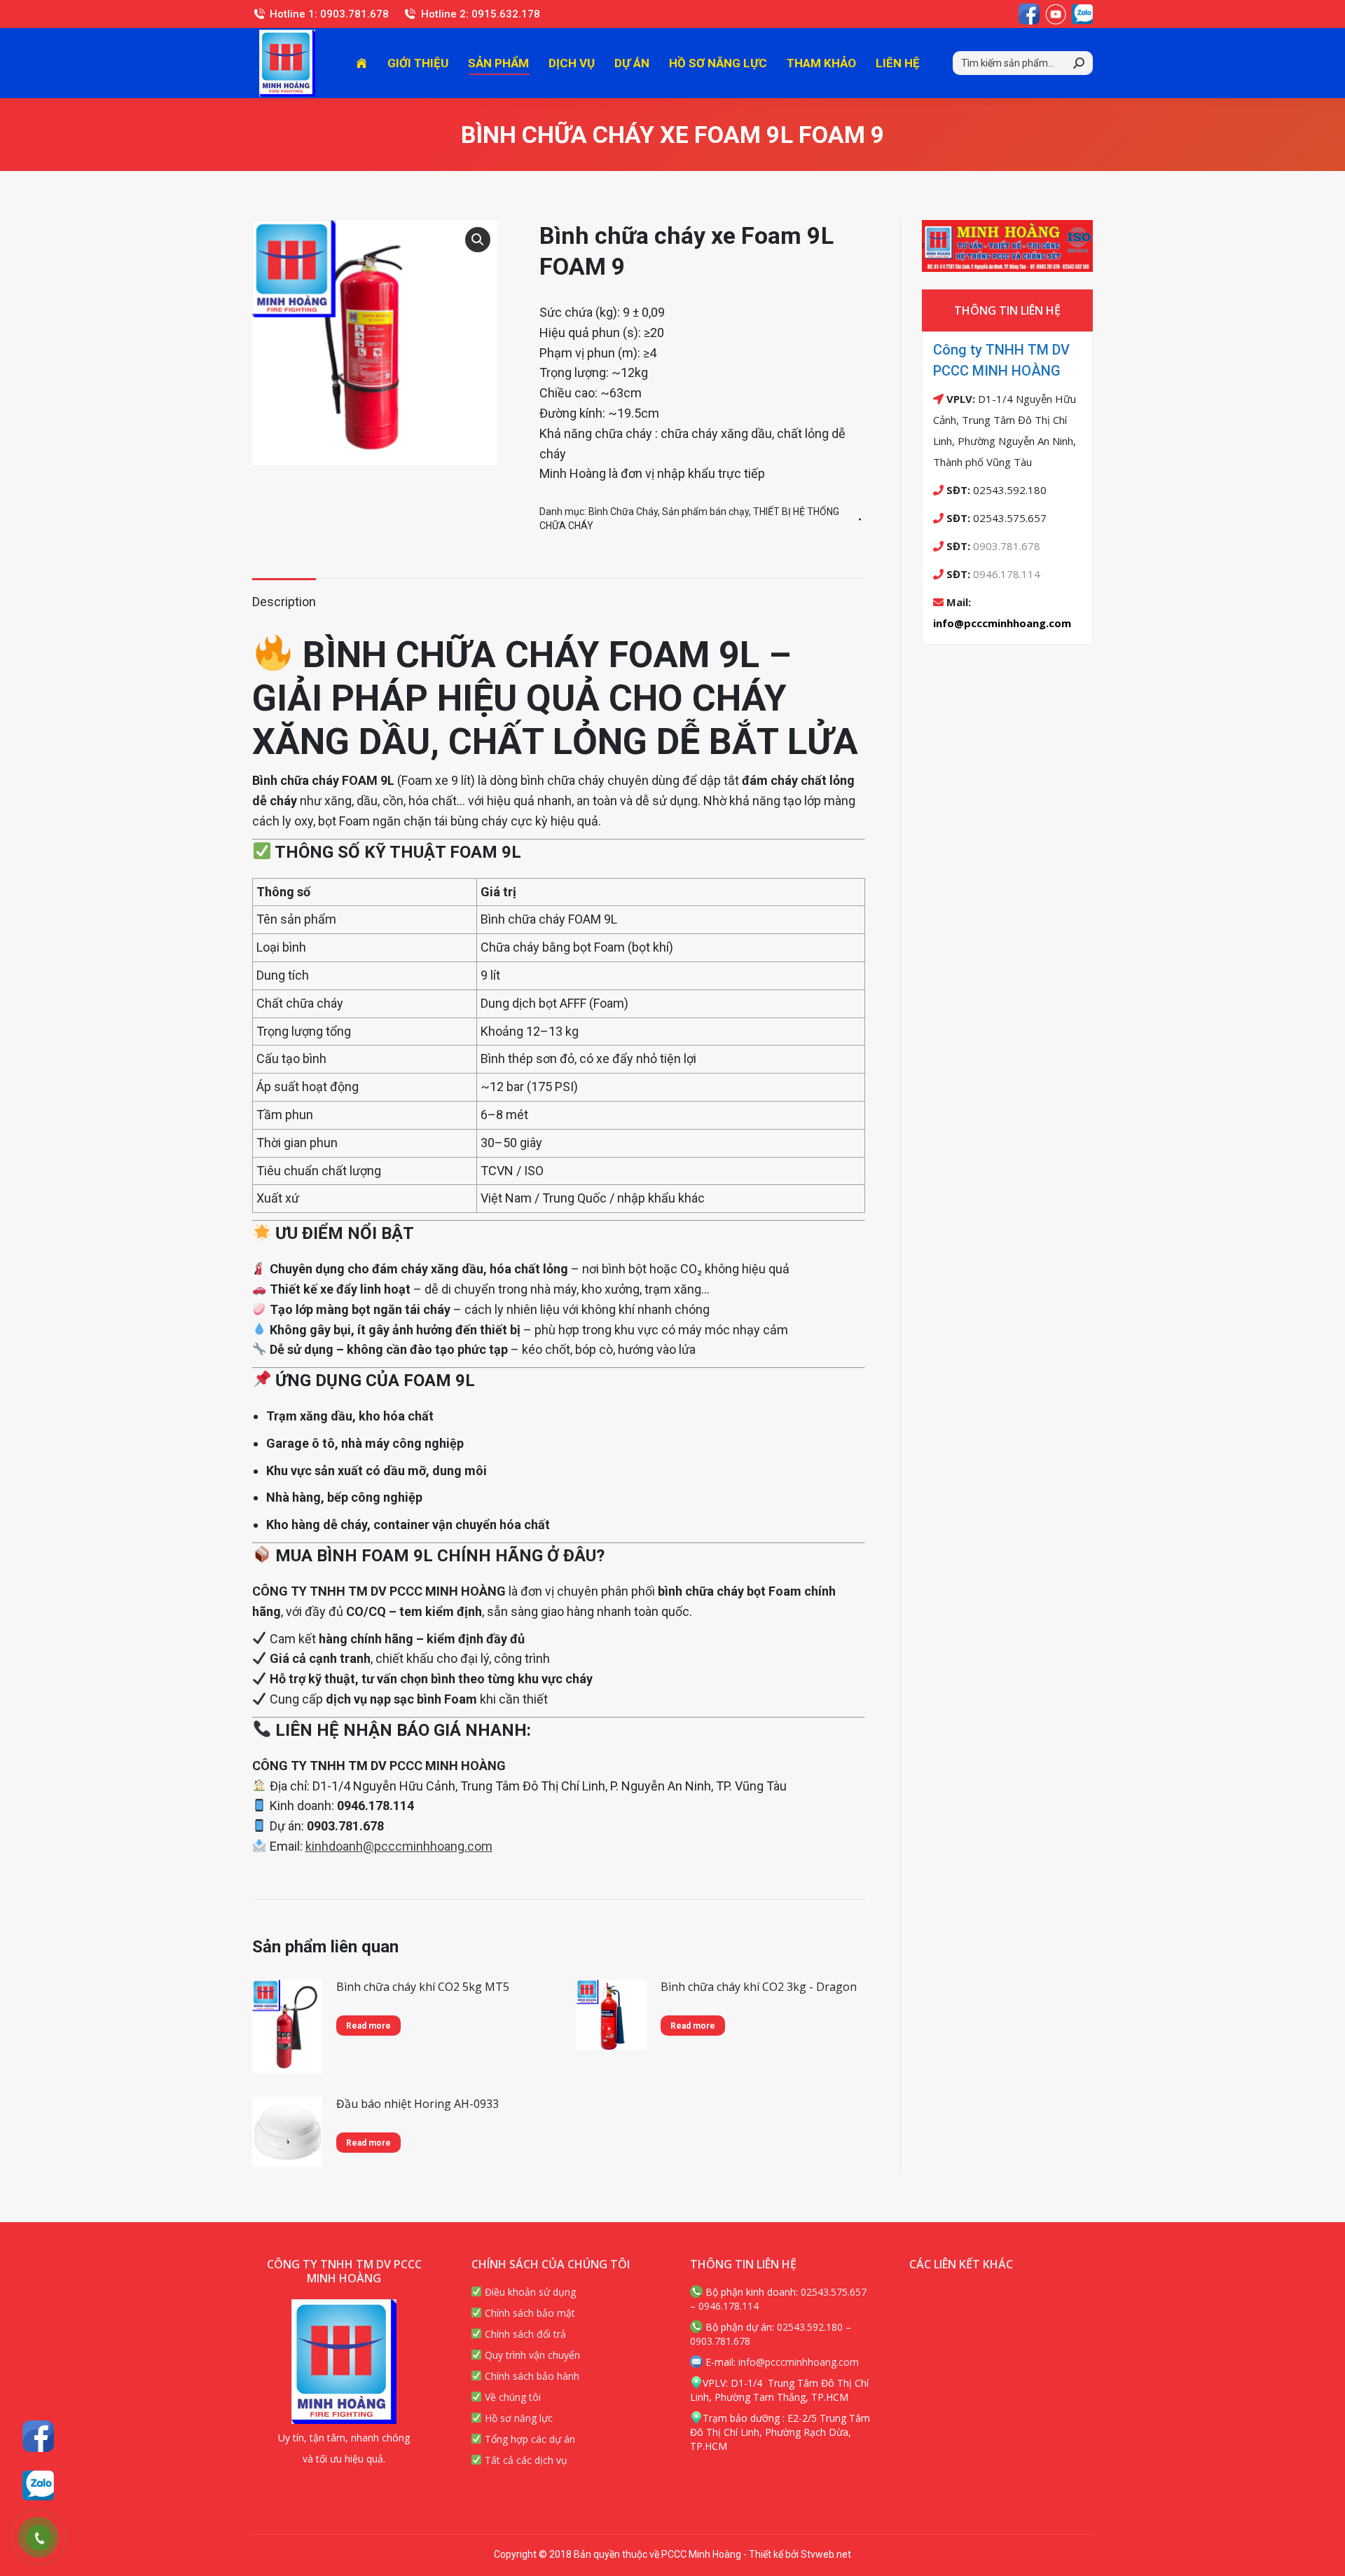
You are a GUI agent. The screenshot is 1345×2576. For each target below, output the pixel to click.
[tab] (284, 595)
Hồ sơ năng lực (517, 2418)
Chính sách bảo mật (529, 2313)
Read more (368, 2026)
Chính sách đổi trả (524, 2334)
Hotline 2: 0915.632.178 (480, 14)
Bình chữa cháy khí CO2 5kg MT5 (423, 1987)
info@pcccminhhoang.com (1002, 623)
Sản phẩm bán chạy (705, 512)
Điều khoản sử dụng (529, 2292)
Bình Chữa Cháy (623, 512)
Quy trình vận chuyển (531, 2355)
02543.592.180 (810, 2327)
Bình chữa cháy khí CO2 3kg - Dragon (759, 1987)
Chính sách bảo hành (531, 2376)
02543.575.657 (834, 2292)
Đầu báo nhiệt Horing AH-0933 (418, 2104)
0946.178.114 (1007, 574)
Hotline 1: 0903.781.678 (329, 14)
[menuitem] (361, 63)
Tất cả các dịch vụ (525, 2460)
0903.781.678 (1007, 546)
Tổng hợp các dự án (529, 2439)
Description (284, 602)
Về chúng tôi (511, 2397)
